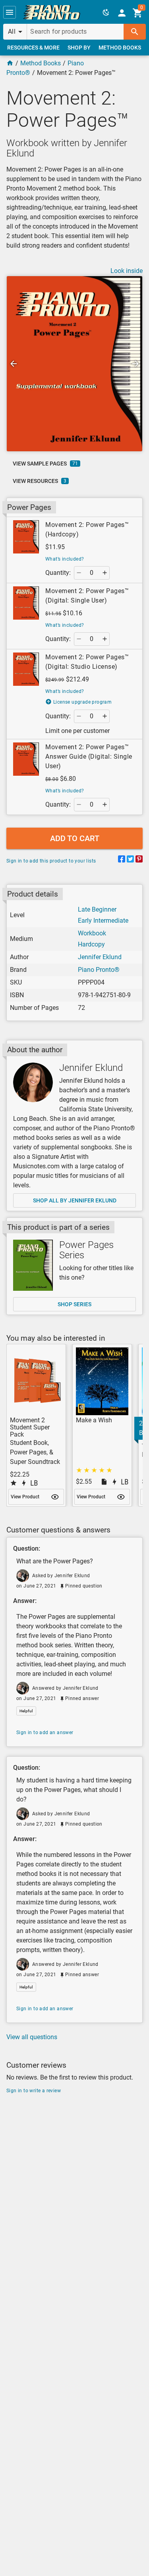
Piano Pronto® (99, 970)
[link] (52, 12)
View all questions (32, 2037)
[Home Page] (10, 63)
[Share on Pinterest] (139, 860)
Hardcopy (91, 944)
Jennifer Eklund (100, 957)
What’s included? (65, 559)
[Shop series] (33, 1265)
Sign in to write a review (34, 2091)
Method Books (41, 63)
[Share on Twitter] (130, 860)
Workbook (92, 933)
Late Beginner (97, 909)
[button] (10, 12)
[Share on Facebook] (122, 860)
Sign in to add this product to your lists (51, 861)
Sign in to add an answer (45, 1733)
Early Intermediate (103, 921)
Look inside (127, 271)
